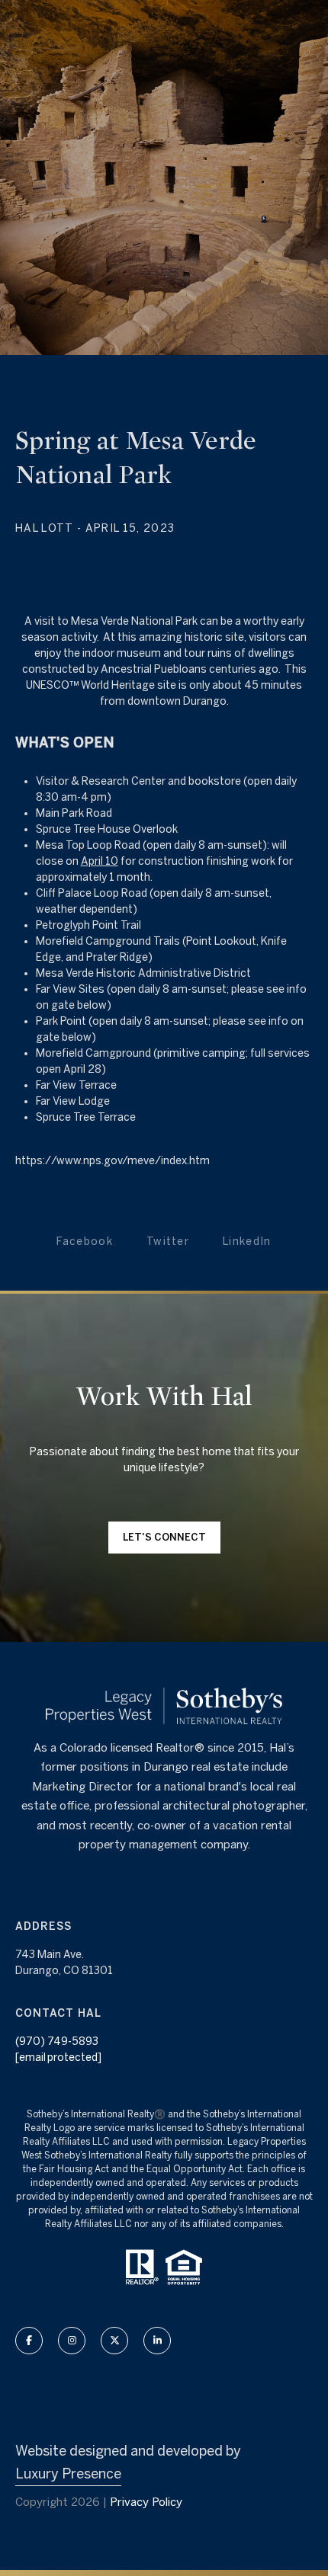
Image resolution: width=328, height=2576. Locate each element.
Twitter (168, 1241)
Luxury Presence (68, 2474)
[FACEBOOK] (29, 2341)
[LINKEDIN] (157, 2341)
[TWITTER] (114, 2341)
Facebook (85, 1241)
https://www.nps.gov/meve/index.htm (113, 1160)
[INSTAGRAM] (72, 2341)
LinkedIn (247, 1241)
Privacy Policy (146, 2502)
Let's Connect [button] (164, 1537)
